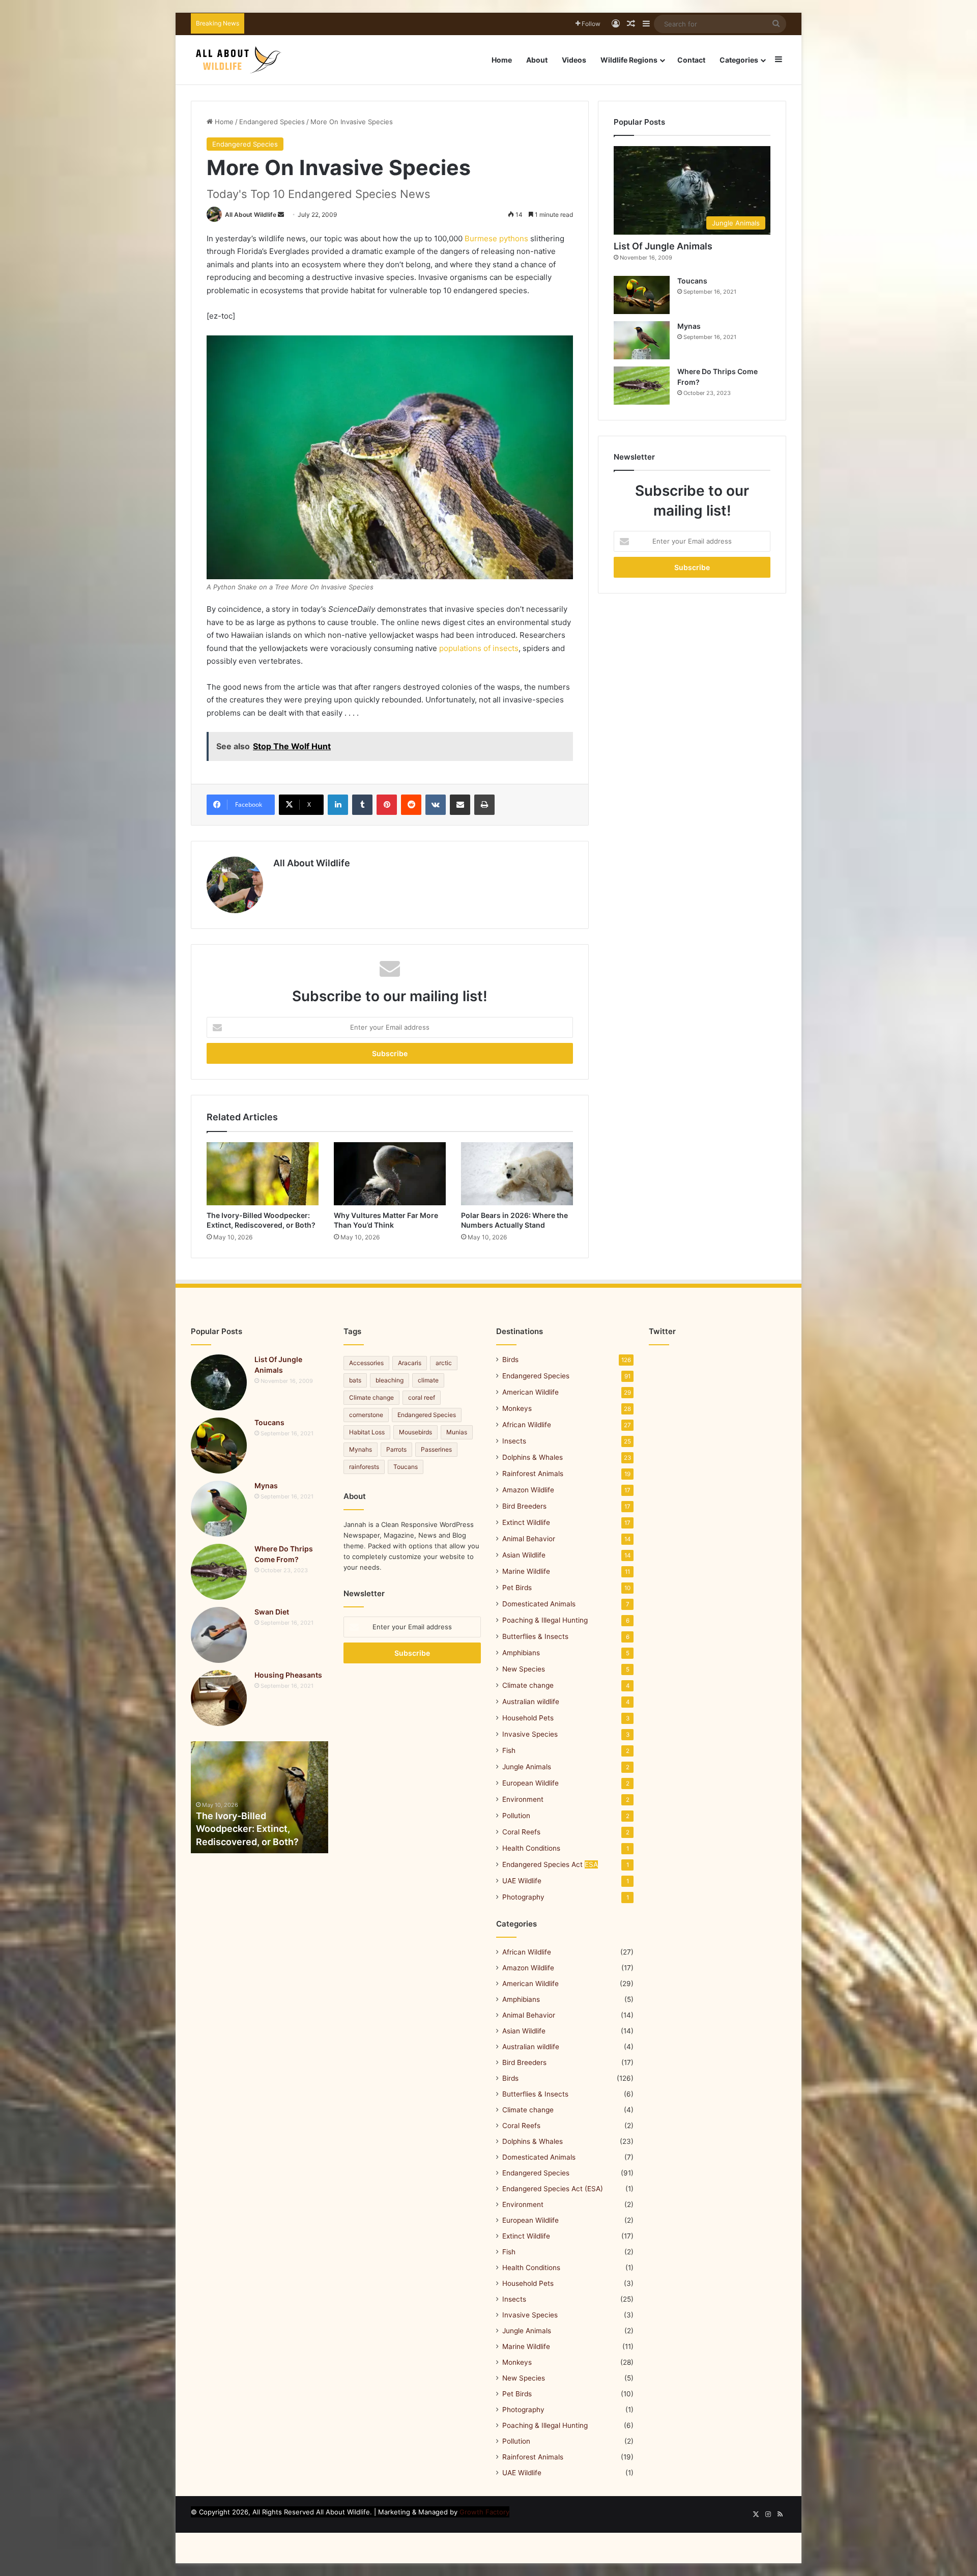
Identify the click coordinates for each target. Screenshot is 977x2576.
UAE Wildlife (522, 1881)
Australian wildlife (531, 1702)
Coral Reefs (521, 1832)
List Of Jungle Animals (663, 246)
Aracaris (410, 1363)
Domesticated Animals (539, 1604)
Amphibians (521, 1653)
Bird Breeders (524, 1506)
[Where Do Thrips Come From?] (642, 386)
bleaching (390, 1380)
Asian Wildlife (524, 1555)
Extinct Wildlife (526, 1522)
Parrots (396, 1449)
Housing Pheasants (288, 1675)
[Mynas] (642, 340)
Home (502, 60)
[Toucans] (642, 295)
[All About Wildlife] (239, 60)
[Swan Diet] (219, 1635)
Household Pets (528, 1718)
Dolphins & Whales (533, 1457)
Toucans (692, 281)
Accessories (366, 1363)
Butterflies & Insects (535, 1636)
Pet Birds (517, 1588)
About (537, 60)
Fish (509, 1750)
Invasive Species (530, 1734)
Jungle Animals (527, 1767)
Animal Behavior (529, 1539)
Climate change (371, 1397)
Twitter (662, 1331)
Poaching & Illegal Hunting (545, 1620)
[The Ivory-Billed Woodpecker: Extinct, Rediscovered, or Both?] (263, 1174)
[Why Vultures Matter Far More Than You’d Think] (390, 1174)
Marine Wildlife (526, 1571)
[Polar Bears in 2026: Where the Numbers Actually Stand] (517, 1174)
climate (428, 1380)
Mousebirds (415, 1432)
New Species (524, 1669)
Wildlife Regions (629, 60)
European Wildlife (530, 1783)
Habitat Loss (367, 1432)
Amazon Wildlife (528, 1490)
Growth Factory (484, 2512)
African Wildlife (527, 1425)
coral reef (422, 1397)
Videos (574, 60)
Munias (457, 1432)
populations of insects (479, 648)
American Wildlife (530, 1392)
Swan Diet (272, 1612)
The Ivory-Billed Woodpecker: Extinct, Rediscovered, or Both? (247, 1829)
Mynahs (361, 1449)
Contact (691, 60)
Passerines (436, 1449)
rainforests (364, 1467)
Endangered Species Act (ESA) (553, 2189)
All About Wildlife (251, 215)
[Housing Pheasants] (219, 1698)
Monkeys (517, 1408)
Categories (739, 60)
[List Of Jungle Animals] (219, 1382)
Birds (510, 1360)
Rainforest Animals (533, 1474)
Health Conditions (531, 1848)
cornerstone (366, 1415)
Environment (523, 1799)
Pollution (516, 1816)
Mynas (689, 326)
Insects (514, 1441)
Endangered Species (272, 122)
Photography (523, 1897)
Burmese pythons (496, 238)
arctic (444, 1363)
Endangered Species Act (550, 1864)
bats (355, 1380)
